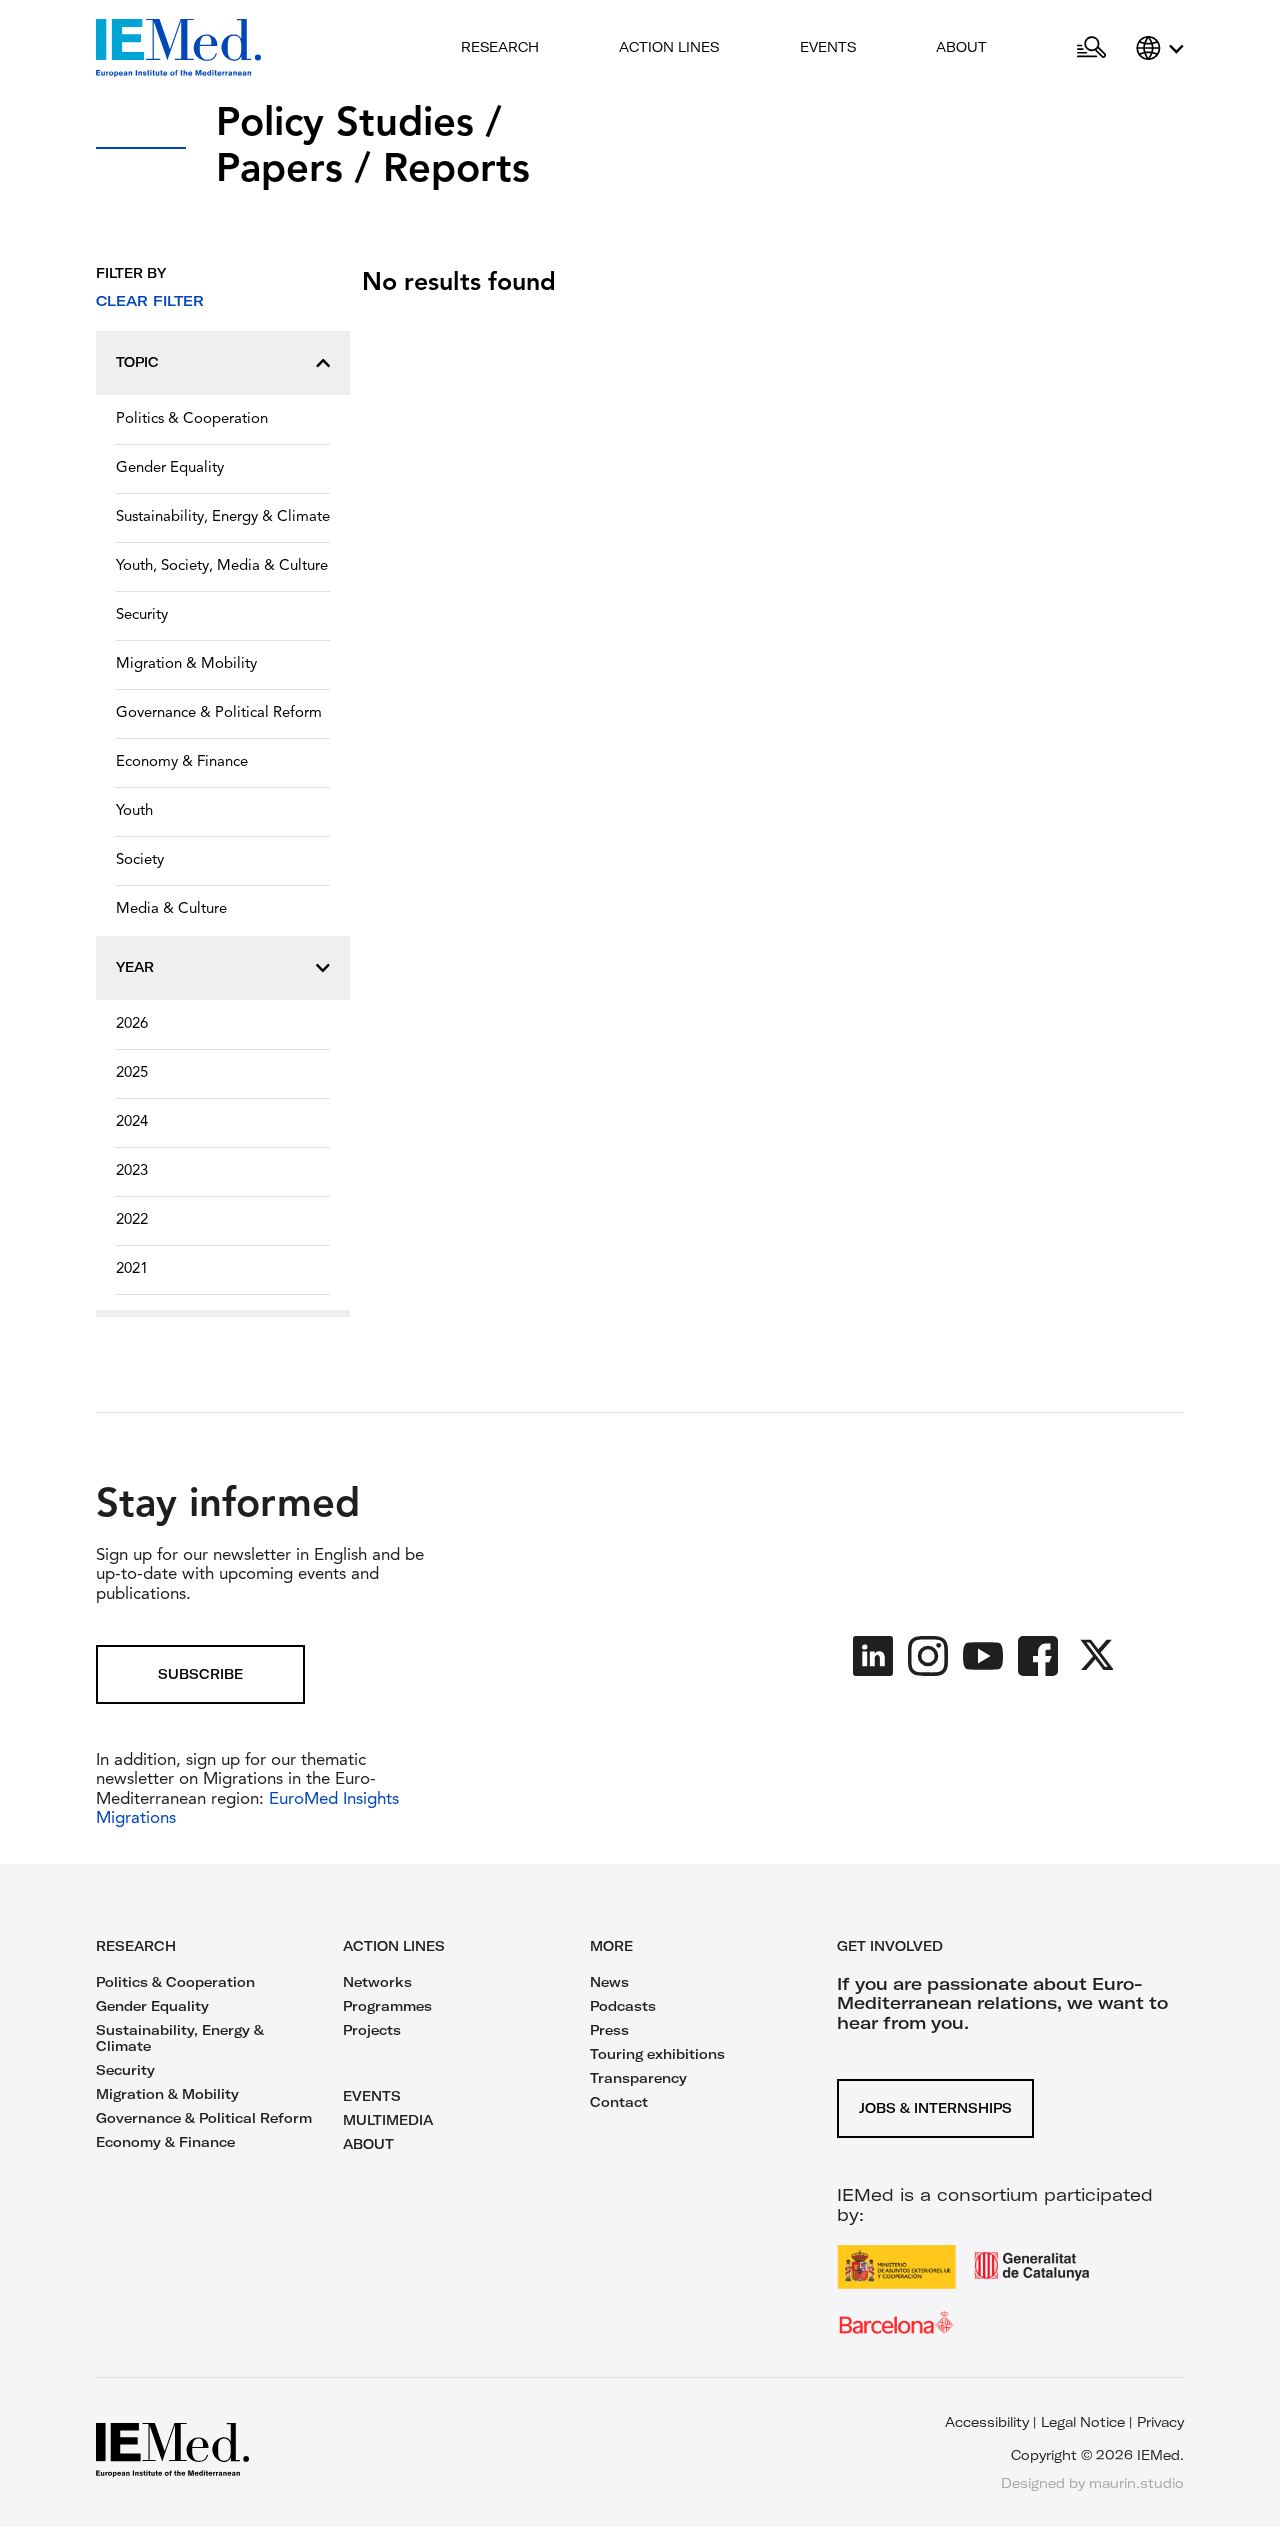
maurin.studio (1136, 2483)
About (961, 47)
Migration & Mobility (186, 664)
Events (828, 47)
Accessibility (987, 2422)
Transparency (638, 2078)
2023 (132, 1171)
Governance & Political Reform (219, 713)
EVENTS (372, 2096)
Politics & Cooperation (192, 419)
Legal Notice (1083, 2422)
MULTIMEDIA (388, 2120)
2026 (132, 1024)
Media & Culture (171, 909)
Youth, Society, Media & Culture (222, 566)
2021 (132, 1269)
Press (609, 2030)
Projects (372, 2030)
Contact (619, 2102)
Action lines (669, 47)
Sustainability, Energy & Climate (223, 517)
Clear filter (150, 301)
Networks (377, 1982)
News (609, 1982)
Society (140, 860)
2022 (132, 1220)
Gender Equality (170, 468)
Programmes (387, 2006)
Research (500, 47)
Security (142, 615)
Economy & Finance (182, 762)
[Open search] (1091, 48)
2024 (132, 1122)
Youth (134, 811)
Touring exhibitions (657, 2054)
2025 (132, 1073)
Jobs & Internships (935, 2108)
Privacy (1160, 2422)
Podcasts (623, 2006)
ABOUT (368, 2144)
